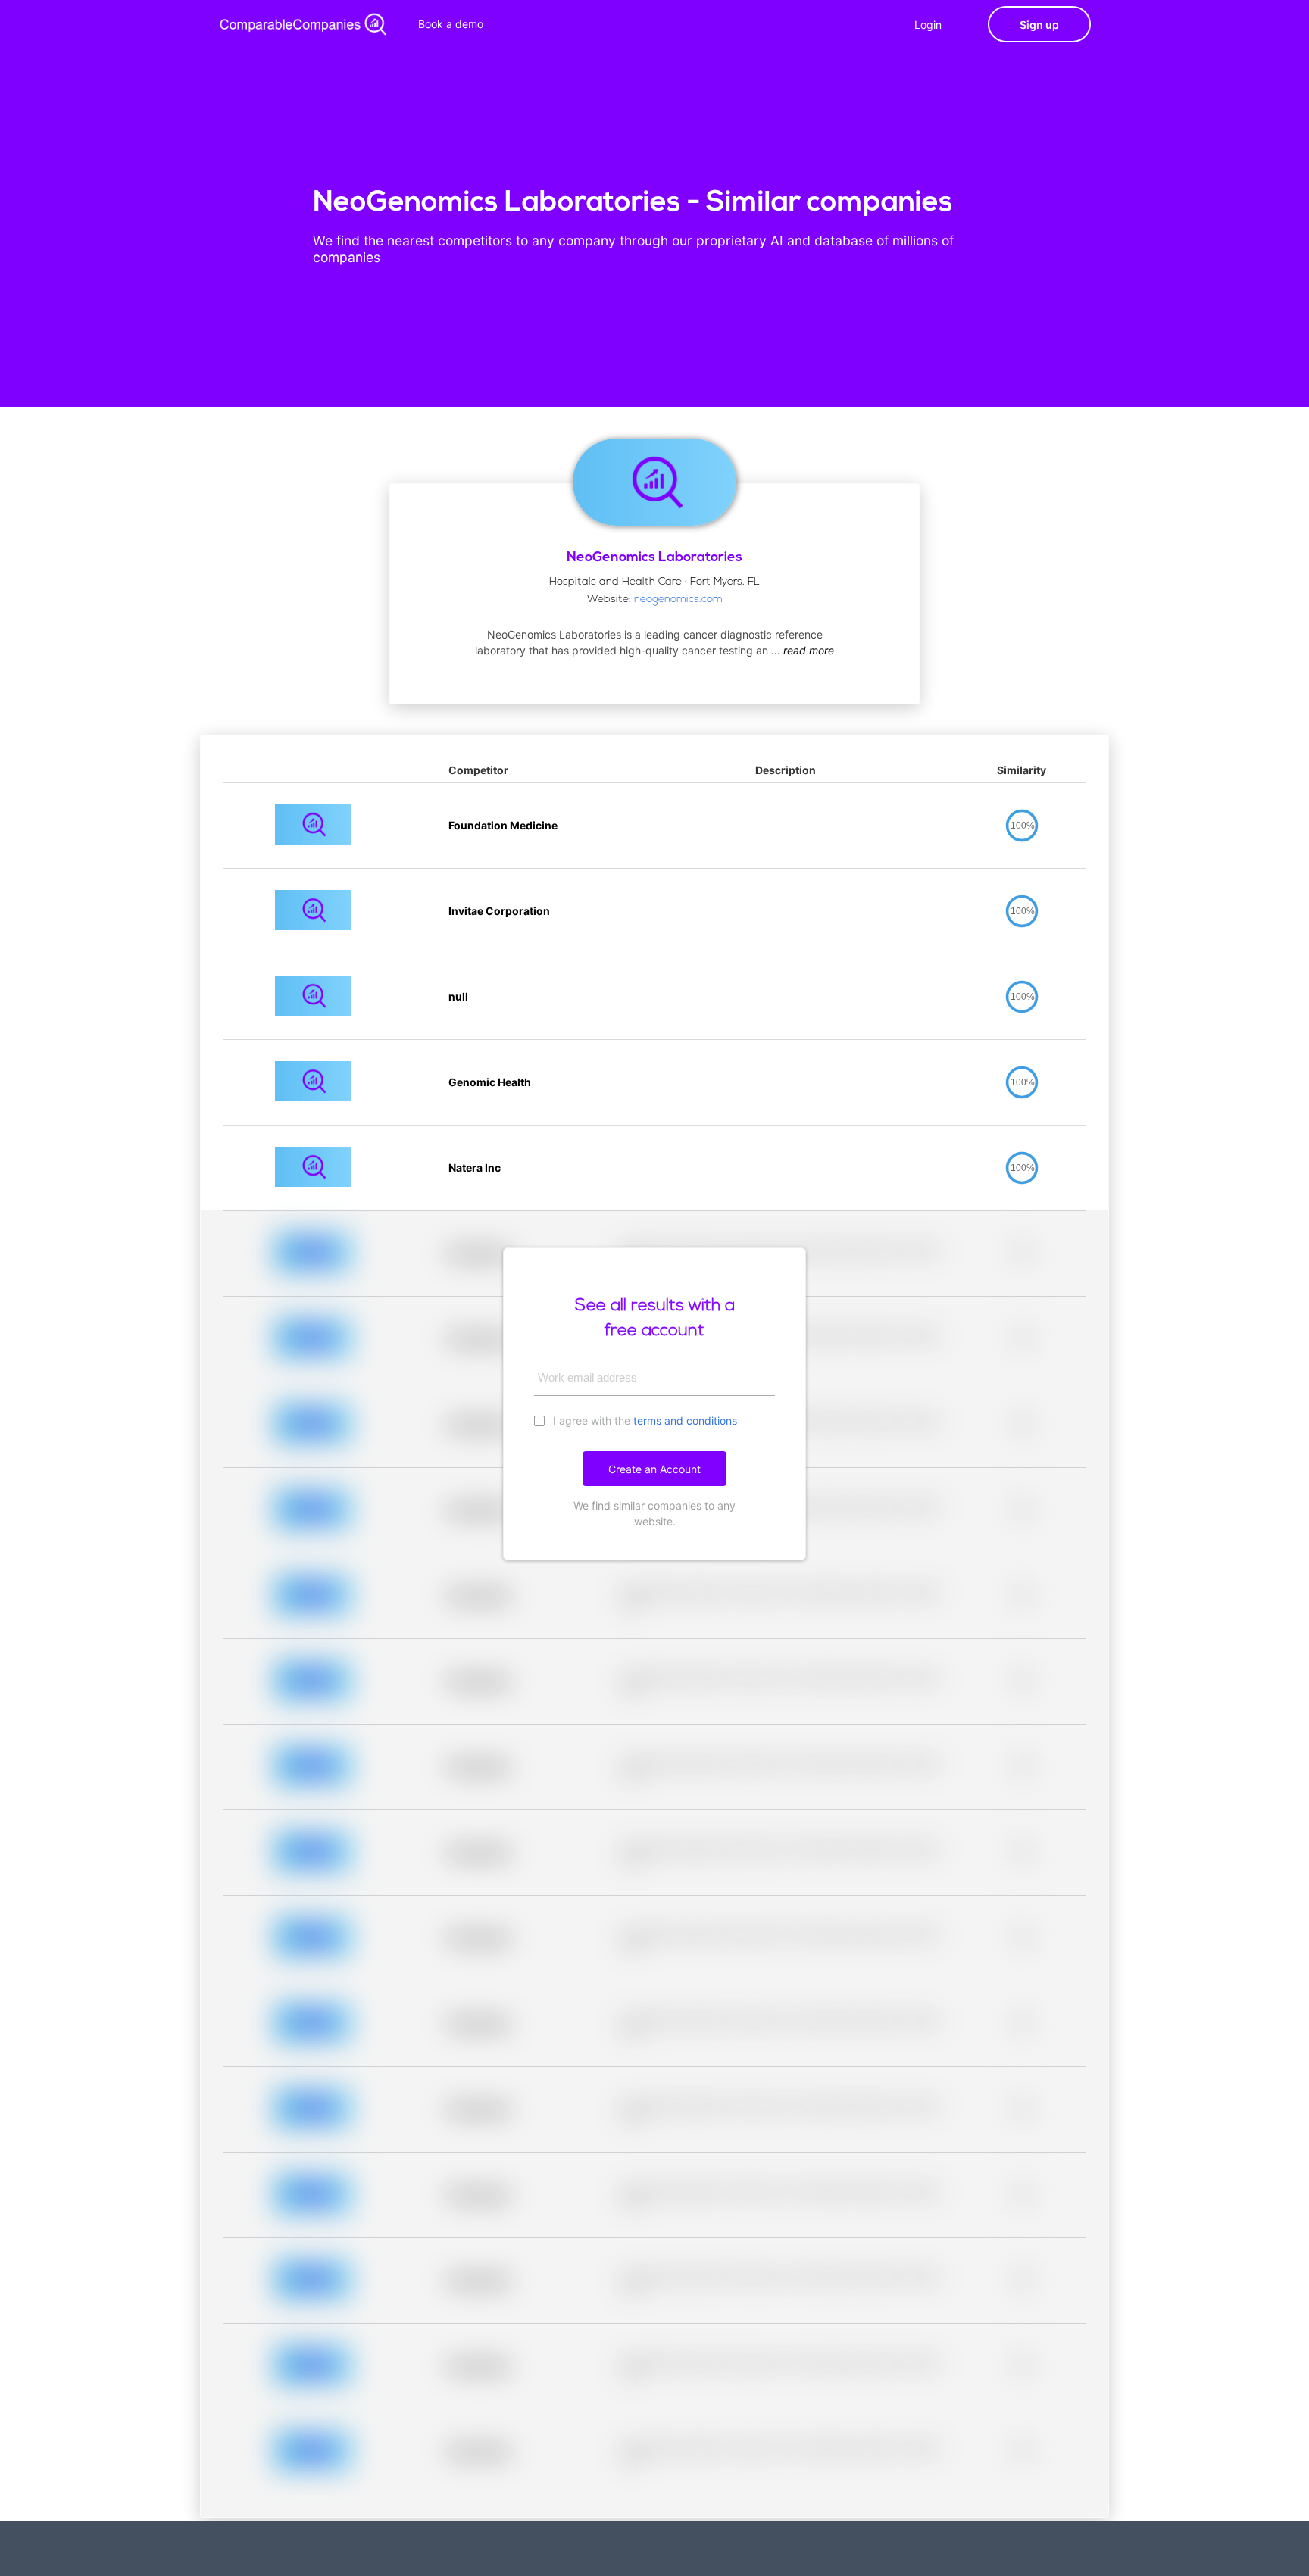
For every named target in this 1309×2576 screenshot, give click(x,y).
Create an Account (654, 1469)
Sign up (1039, 25)
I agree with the (644, 1421)
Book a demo (451, 24)
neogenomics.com (678, 600)
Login (928, 25)
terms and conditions (685, 1421)
